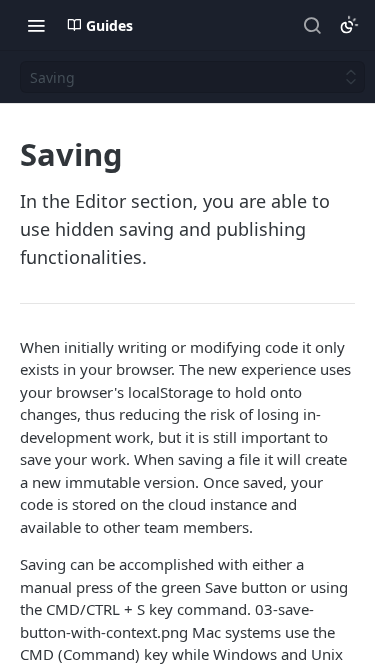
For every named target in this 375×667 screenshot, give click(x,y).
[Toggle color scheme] (349, 25)
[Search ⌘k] (312, 25)
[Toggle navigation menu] (36, 25)
